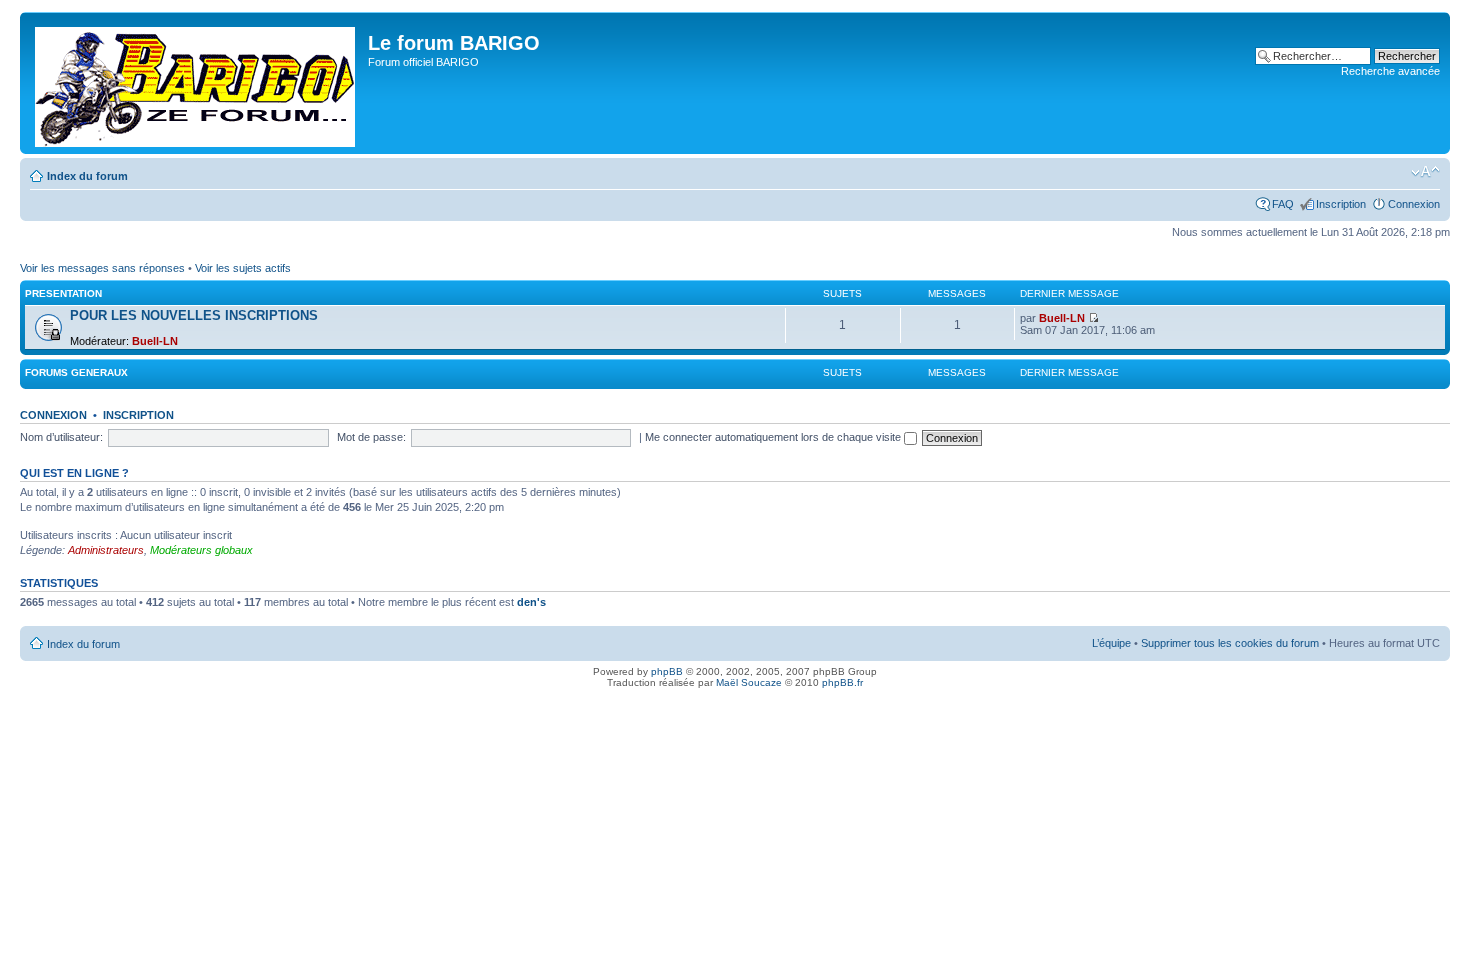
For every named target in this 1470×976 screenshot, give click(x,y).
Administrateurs (106, 550)
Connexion (1414, 204)
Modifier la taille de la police (1425, 172)
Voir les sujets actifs (243, 268)
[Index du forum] (196, 83)
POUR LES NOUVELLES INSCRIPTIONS (194, 315)
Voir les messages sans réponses (102, 268)
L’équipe (1111, 643)
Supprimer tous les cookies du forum (1230, 643)
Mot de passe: (371, 437)
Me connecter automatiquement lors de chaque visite (774, 437)
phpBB (667, 671)
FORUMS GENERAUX (76, 372)
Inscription (1341, 204)
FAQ (1283, 204)
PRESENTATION (63, 293)
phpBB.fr (842, 682)
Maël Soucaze (749, 682)
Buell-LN (155, 341)
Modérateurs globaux (201, 550)
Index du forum (87, 176)
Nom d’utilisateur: (61, 437)
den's (531, 602)
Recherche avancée (1390, 71)
